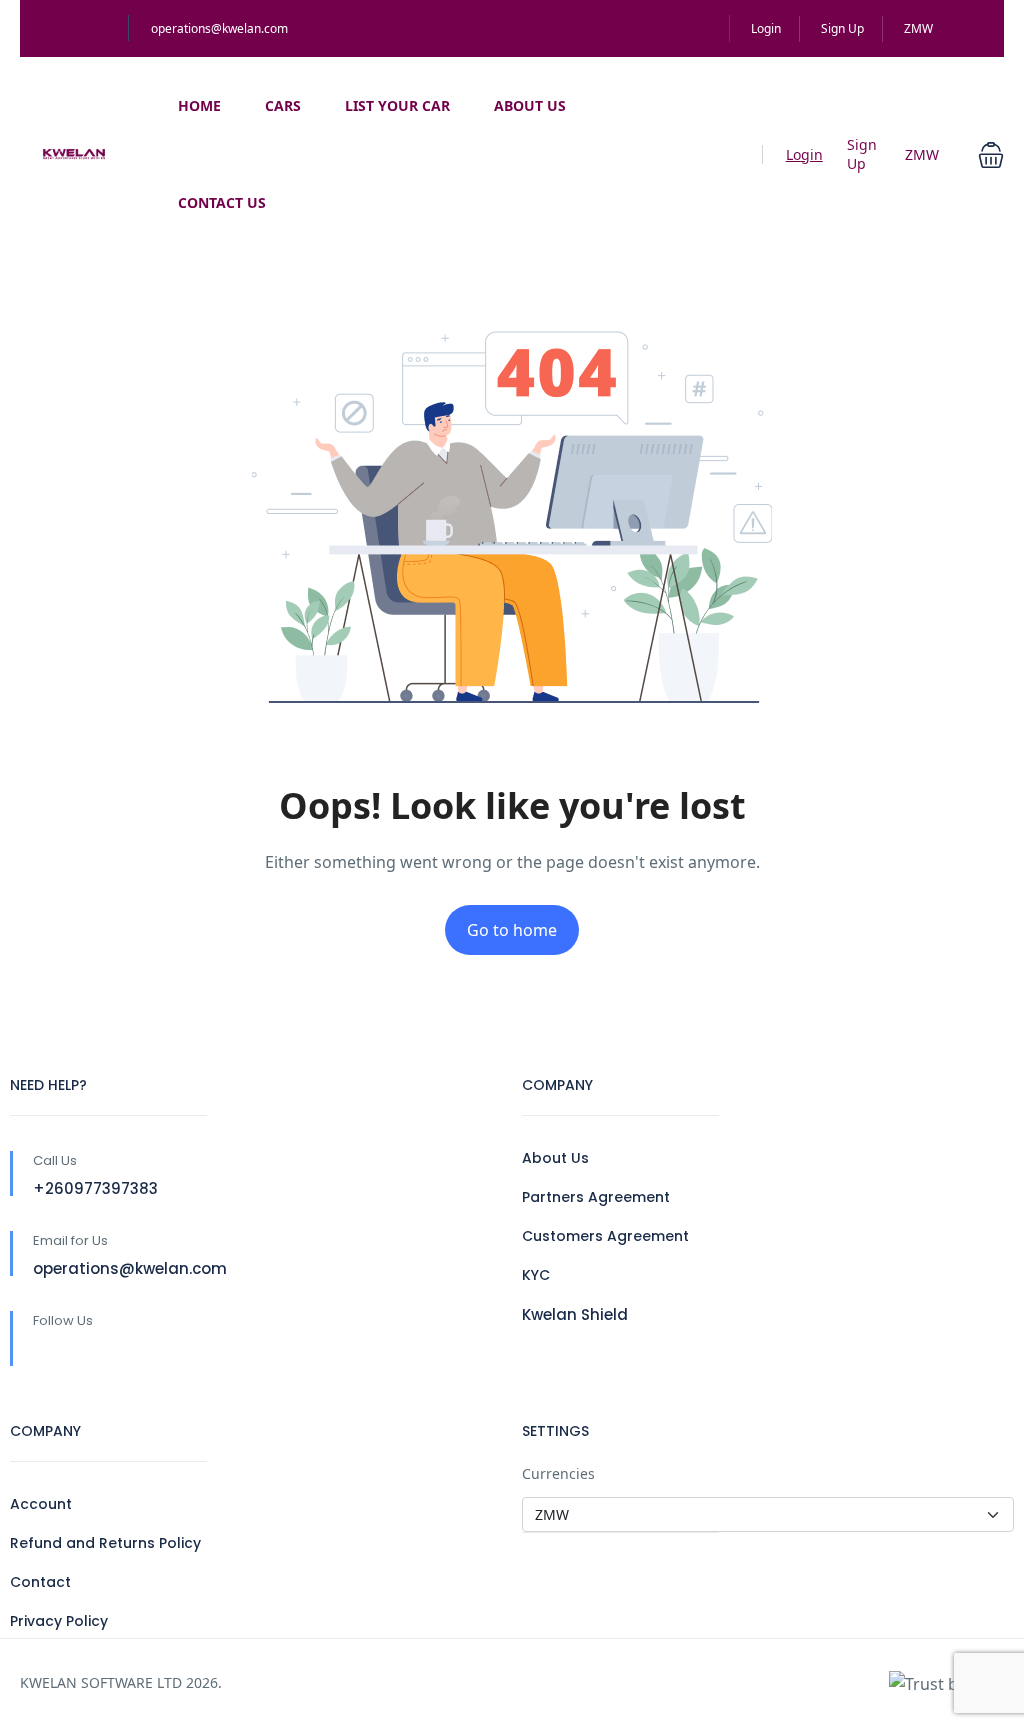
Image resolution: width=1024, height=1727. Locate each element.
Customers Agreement (605, 1236)
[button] (991, 154)
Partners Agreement (596, 1197)
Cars (283, 105)
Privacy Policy (59, 1621)
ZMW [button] (920, 28)
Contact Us (222, 202)
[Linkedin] (87, 1353)
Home (199, 105)
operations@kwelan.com (219, 28)
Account (41, 1504)
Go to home (512, 930)
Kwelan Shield (575, 1314)
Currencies (558, 1473)
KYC (536, 1275)
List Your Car (397, 105)
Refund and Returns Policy (105, 1543)
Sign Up (842, 28)
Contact (40, 1582)
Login (766, 28)
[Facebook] (45, 1353)
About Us (530, 105)
